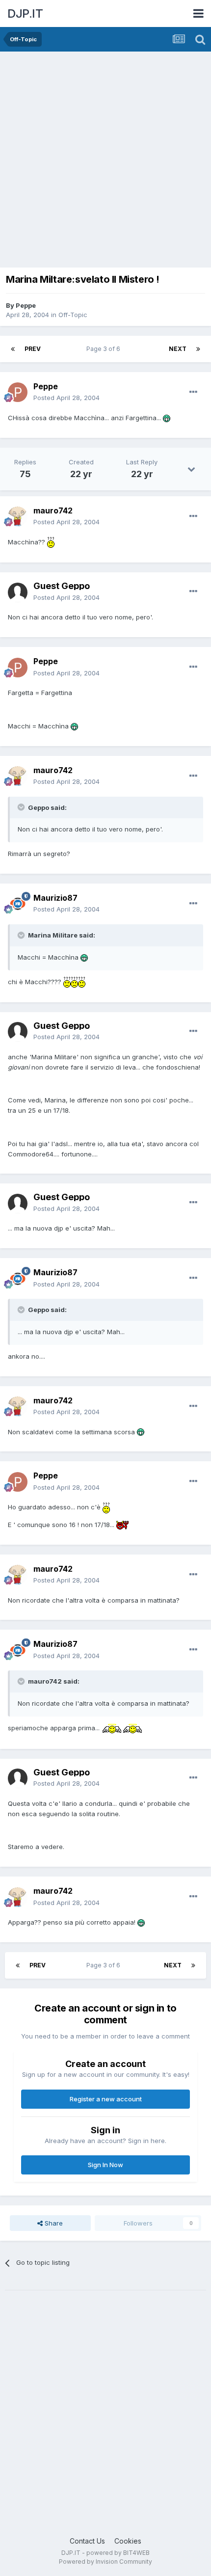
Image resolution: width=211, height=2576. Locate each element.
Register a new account (106, 2099)
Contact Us (87, 2541)
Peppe (26, 305)
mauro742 (53, 510)
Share (53, 2223)
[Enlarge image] (167, 418)
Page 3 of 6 (105, 349)
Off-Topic (73, 315)
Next (178, 349)
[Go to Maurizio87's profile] (18, 904)
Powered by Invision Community (105, 2562)
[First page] (13, 349)
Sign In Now (105, 2165)
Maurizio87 (55, 898)
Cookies (128, 2541)
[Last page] (198, 349)
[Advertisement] (105, 162)
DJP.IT (25, 13)
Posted (66, 398)
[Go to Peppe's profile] (18, 392)
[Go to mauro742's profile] (18, 516)
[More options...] (193, 392)
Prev (33, 349)
